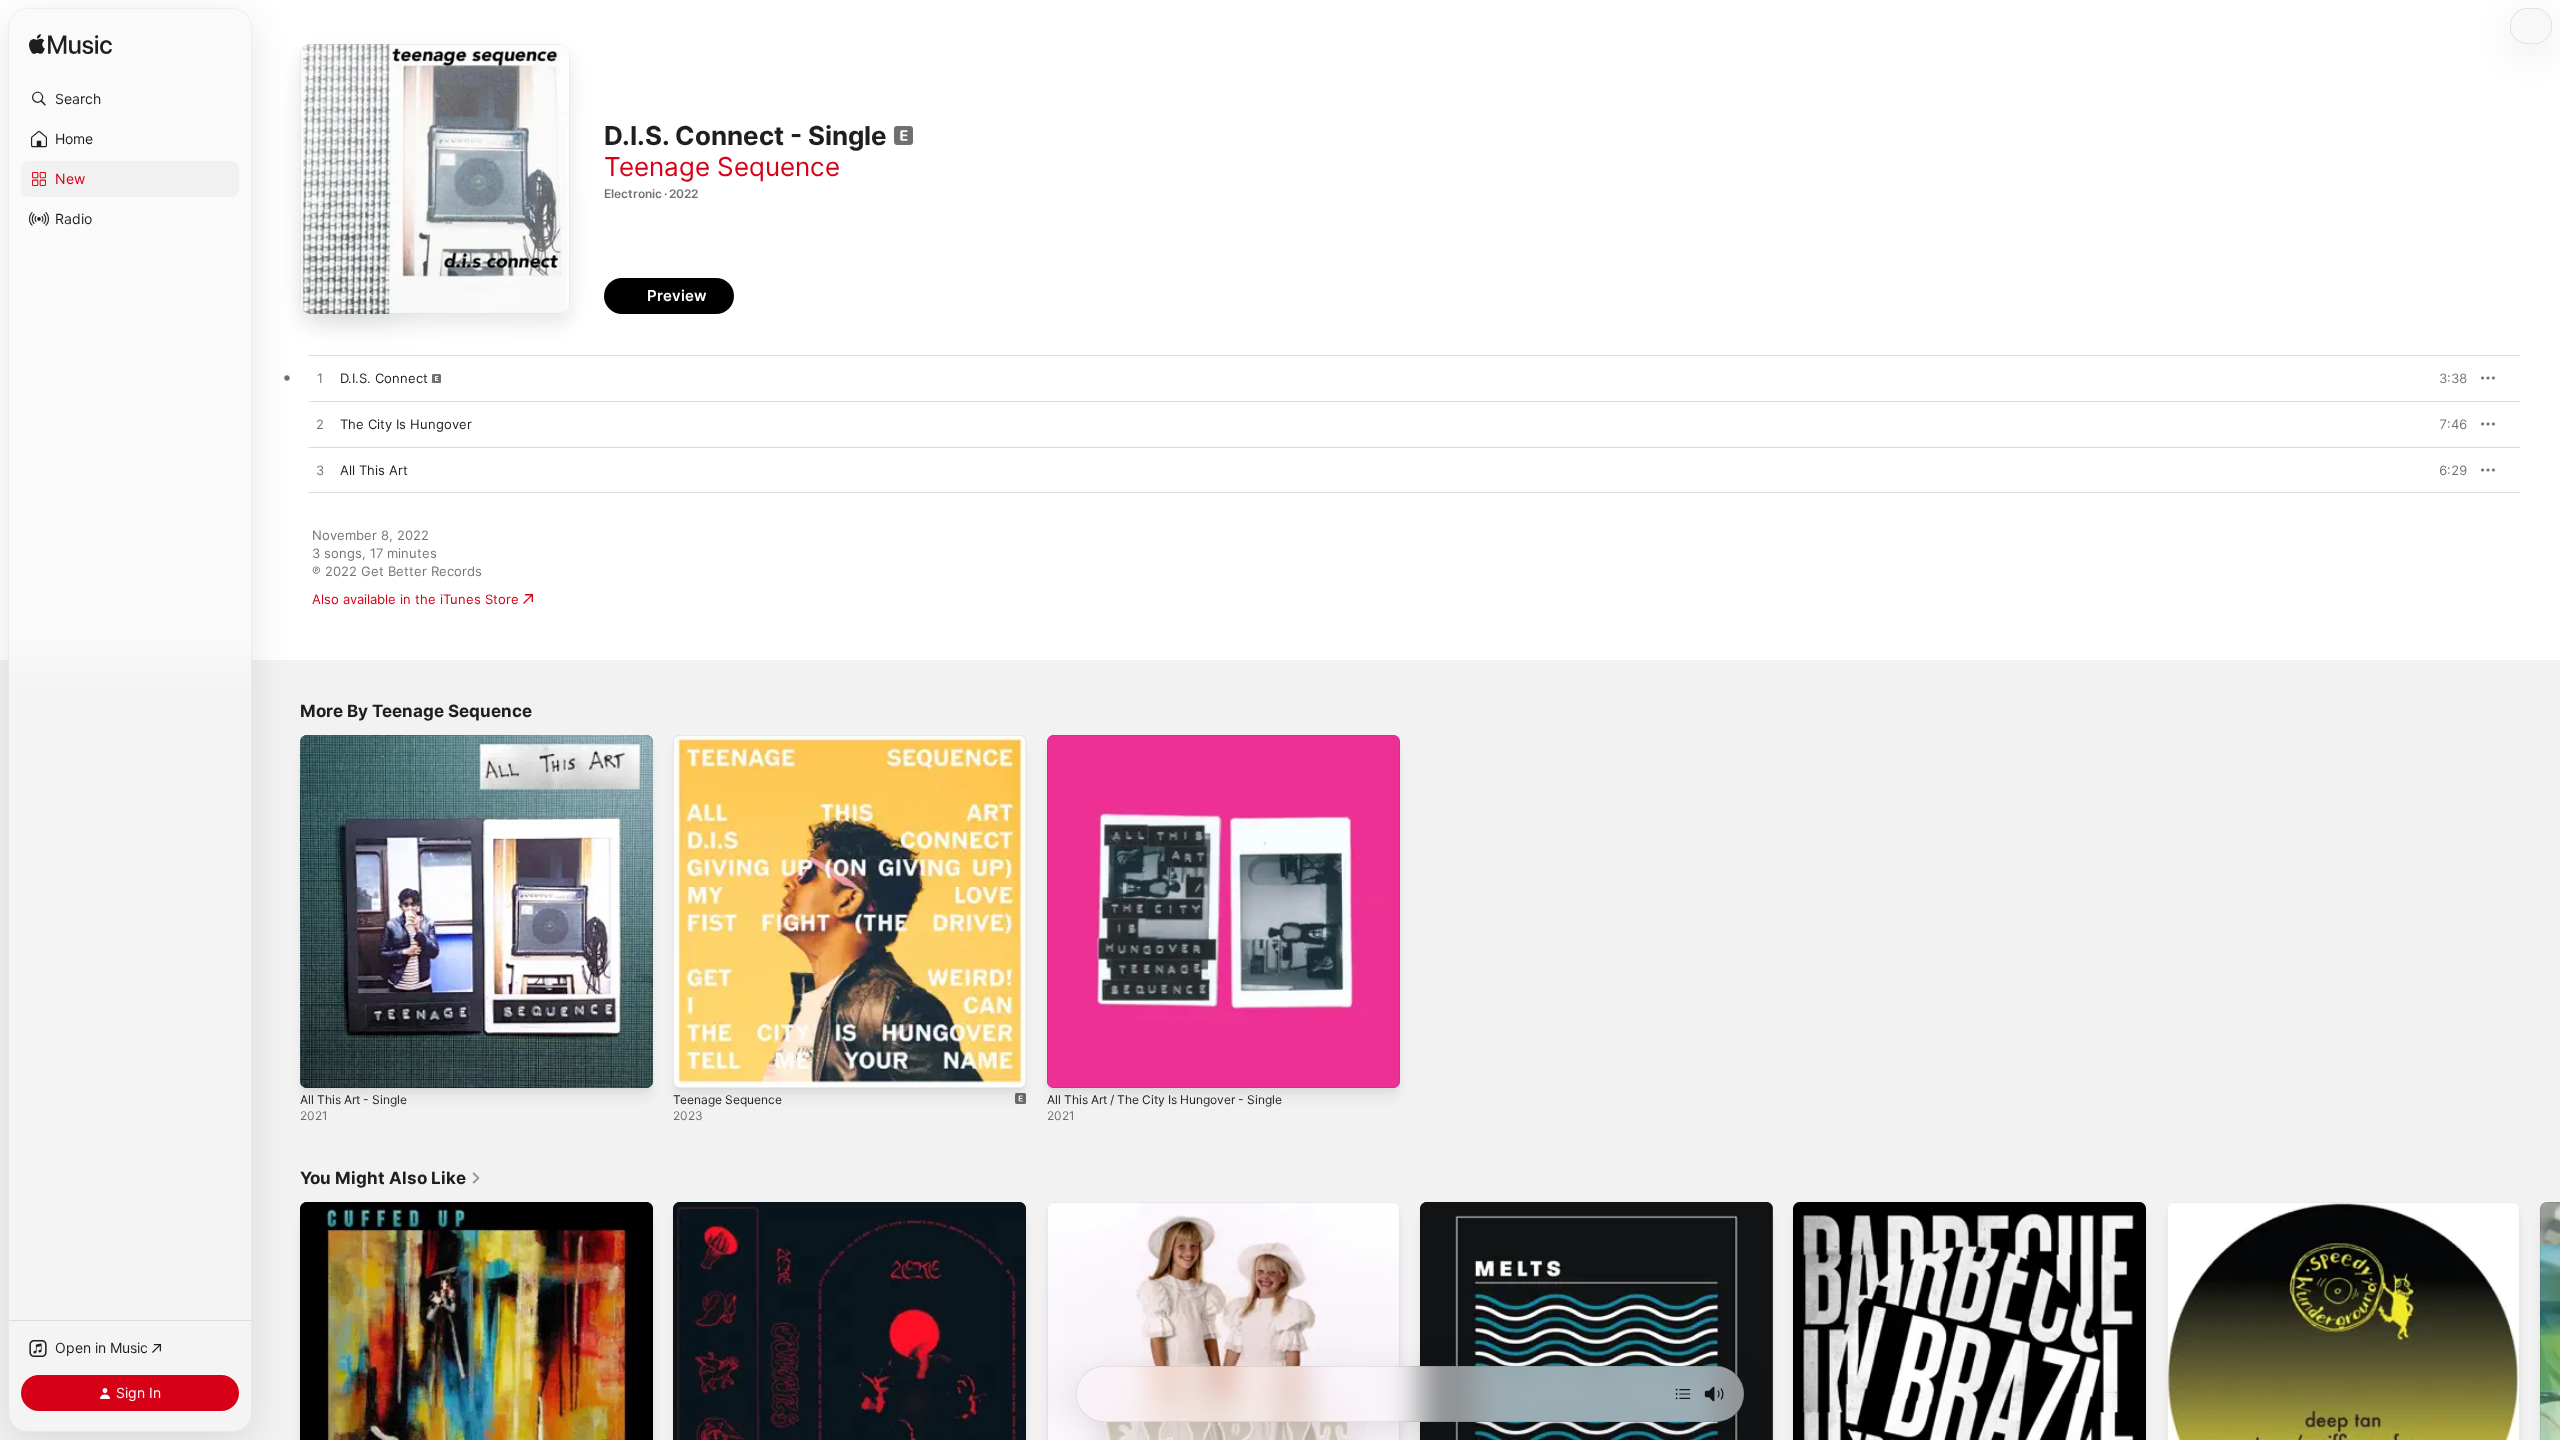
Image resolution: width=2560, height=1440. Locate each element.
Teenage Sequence (722, 166)
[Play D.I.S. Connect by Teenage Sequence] (320, 379)
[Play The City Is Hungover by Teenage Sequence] (320, 425)
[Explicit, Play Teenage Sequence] (698, 1063)
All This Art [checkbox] (374, 470)
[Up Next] (1683, 1394)
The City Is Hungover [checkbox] (406, 424)
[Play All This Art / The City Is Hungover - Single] (1072, 1063)
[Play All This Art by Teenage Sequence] (320, 471)
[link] (391, 1178)
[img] (70, 45)
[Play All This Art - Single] (325, 1063)
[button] (130, 99)
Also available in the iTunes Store (415, 599)
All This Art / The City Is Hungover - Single (1179, 743)
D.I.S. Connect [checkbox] (384, 378)
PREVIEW (2445, 378)
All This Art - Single (360, 743)
